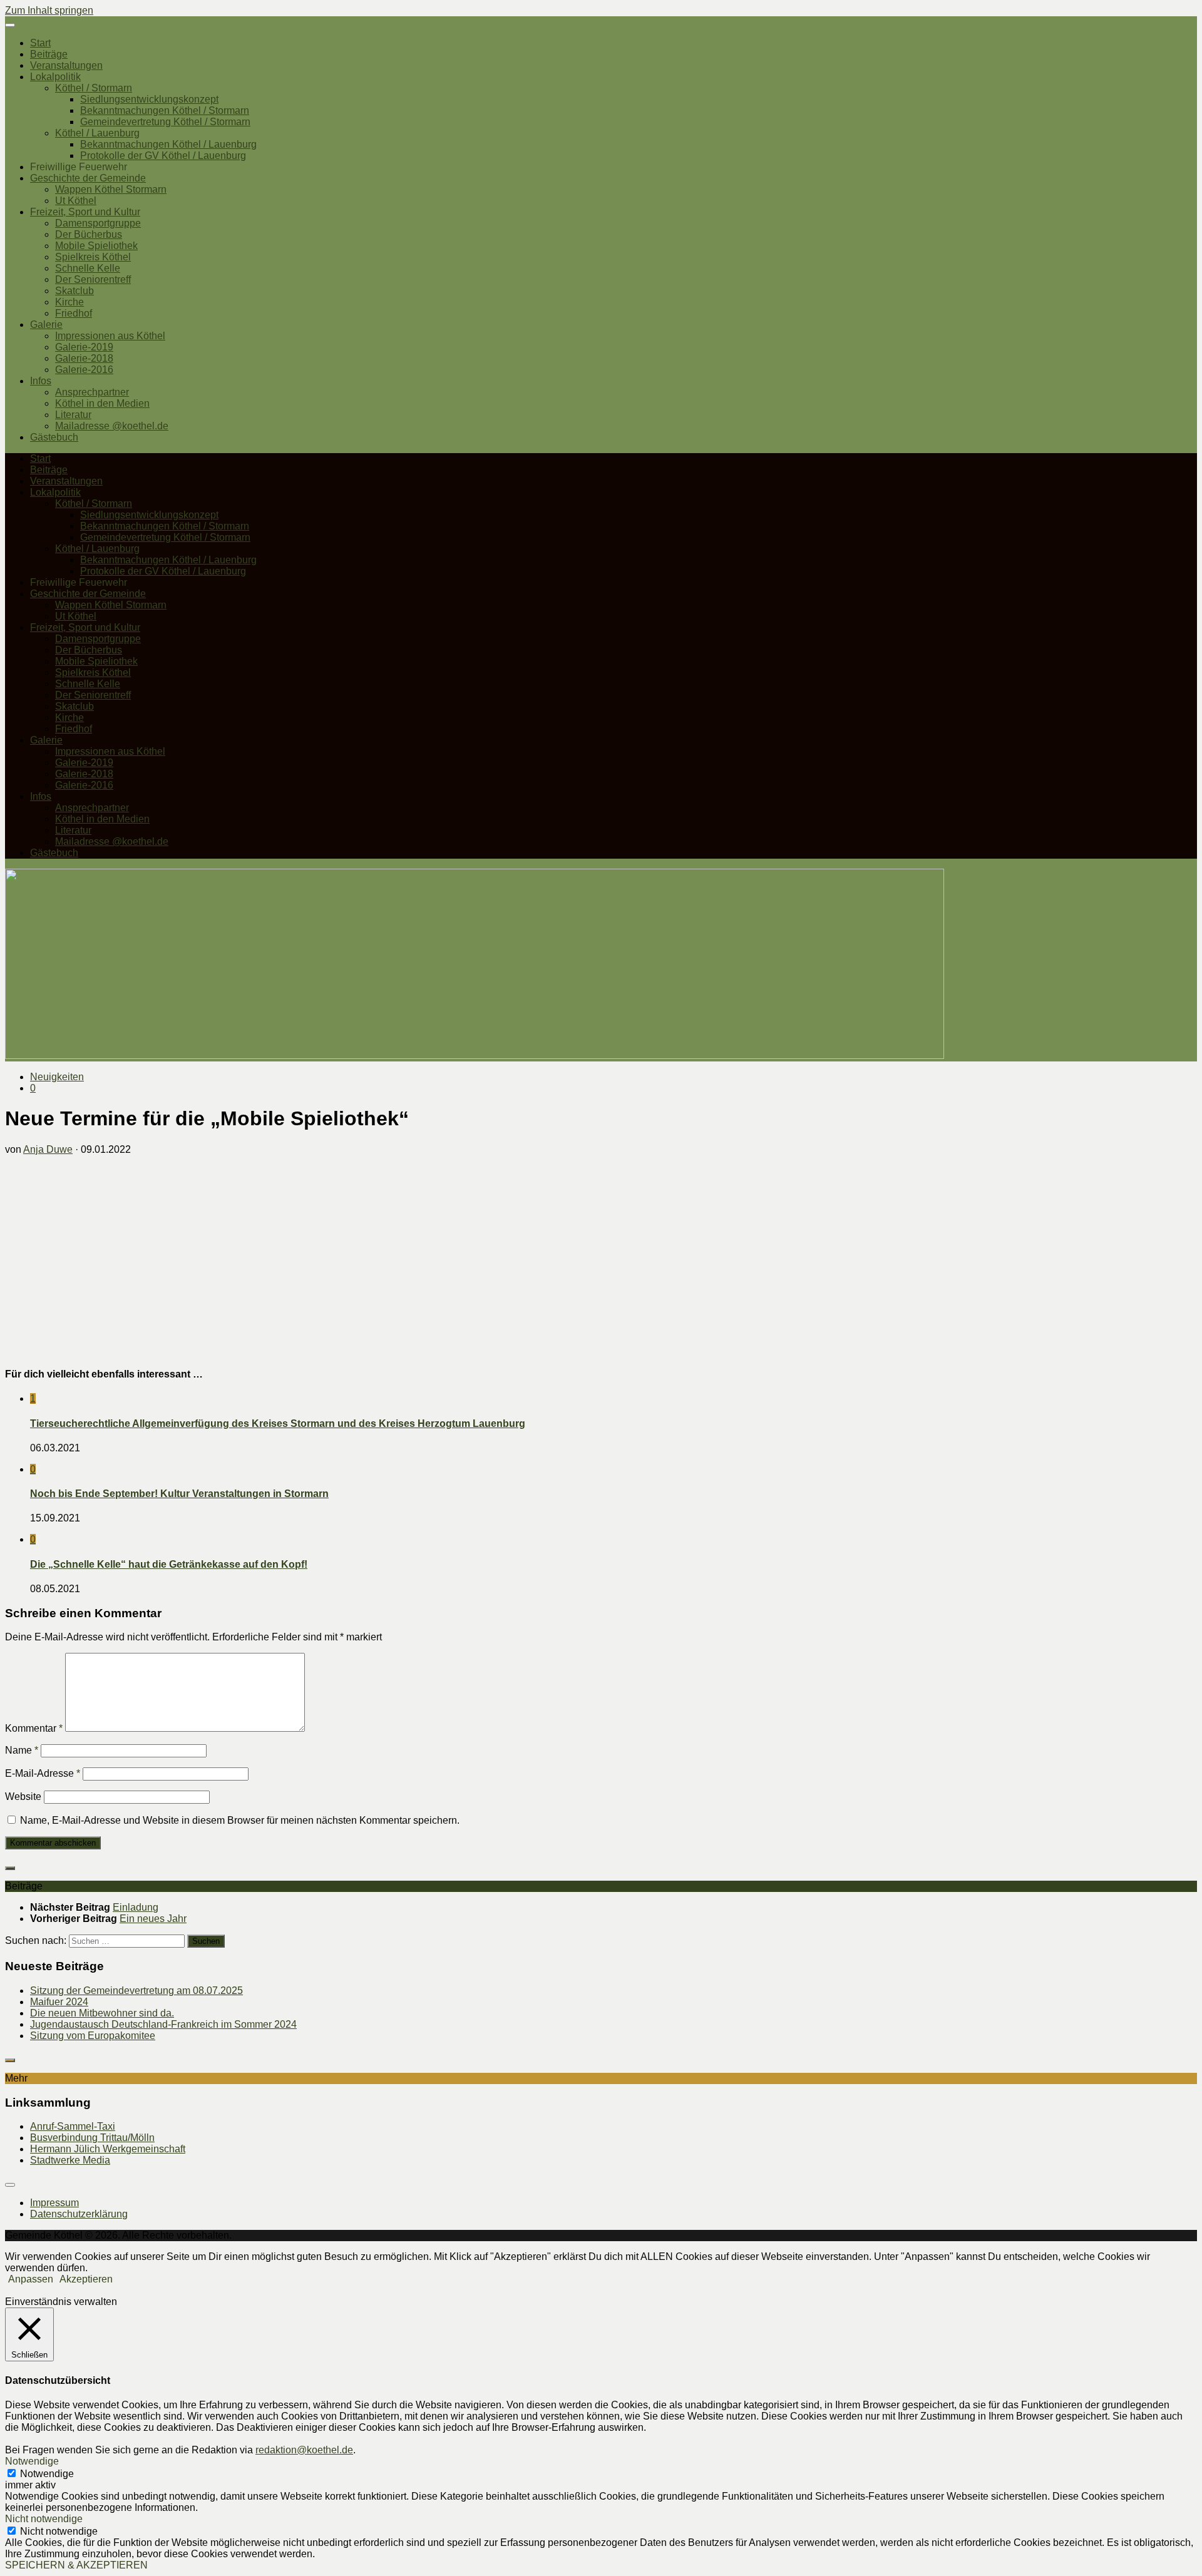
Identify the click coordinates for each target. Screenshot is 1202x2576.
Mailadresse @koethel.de (112, 426)
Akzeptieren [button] (86, 2279)
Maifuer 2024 (59, 2002)
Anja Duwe (48, 1149)
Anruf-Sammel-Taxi (73, 2126)
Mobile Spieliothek (96, 246)
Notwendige (47, 2474)
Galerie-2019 (84, 347)
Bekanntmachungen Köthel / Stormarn (165, 110)
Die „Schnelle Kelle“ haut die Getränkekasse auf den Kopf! (169, 1564)
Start (40, 43)
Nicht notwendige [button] (44, 2519)
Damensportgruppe (98, 223)
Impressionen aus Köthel (110, 336)
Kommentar (34, 1728)
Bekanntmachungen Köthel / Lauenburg (168, 144)
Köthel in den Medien (102, 403)
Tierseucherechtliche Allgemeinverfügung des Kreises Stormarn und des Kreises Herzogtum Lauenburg (278, 1423)
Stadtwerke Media (70, 2160)
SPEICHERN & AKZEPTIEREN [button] (76, 2565)
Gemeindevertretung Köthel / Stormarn (165, 122)
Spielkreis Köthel (93, 257)
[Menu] (10, 25)
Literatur (73, 415)
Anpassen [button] (31, 2279)
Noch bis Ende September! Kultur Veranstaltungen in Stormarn (179, 1494)
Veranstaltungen (66, 65)
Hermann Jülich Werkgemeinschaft (108, 2149)
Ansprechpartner (92, 392)
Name (22, 1750)
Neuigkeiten (57, 1077)
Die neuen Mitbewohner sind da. (102, 2013)
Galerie (46, 325)
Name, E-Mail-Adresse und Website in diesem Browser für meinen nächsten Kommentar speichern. (240, 1820)
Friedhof (74, 313)
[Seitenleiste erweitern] (10, 1868)
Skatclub (74, 291)
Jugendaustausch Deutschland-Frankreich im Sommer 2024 (163, 2024)
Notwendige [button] (32, 2461)
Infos (41, 381)
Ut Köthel (76, 201)
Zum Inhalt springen (49, 10)
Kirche (69, 302)
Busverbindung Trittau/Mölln (92, 2138)
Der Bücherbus (89, 234)
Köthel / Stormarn (94, 88)
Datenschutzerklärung (79, 2214)
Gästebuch (54, 437)
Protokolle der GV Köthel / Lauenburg (163, 156)
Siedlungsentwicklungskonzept (149, 99)
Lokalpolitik (55, 77)
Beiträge (49, 54)
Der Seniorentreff (93, 279)
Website (23, 1797)
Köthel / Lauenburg (97, 133)
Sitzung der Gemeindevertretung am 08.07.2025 (136, 1991)
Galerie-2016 (84, 370)
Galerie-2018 (84, 358)
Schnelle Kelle (88, 268)
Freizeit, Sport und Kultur (85, 212)
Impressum (54, 2203)
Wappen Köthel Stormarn (111, 189)
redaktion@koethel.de (304, 2450)
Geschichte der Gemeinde (88, 178)
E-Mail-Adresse (43, 1773)
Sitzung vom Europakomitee (93, 2036)
